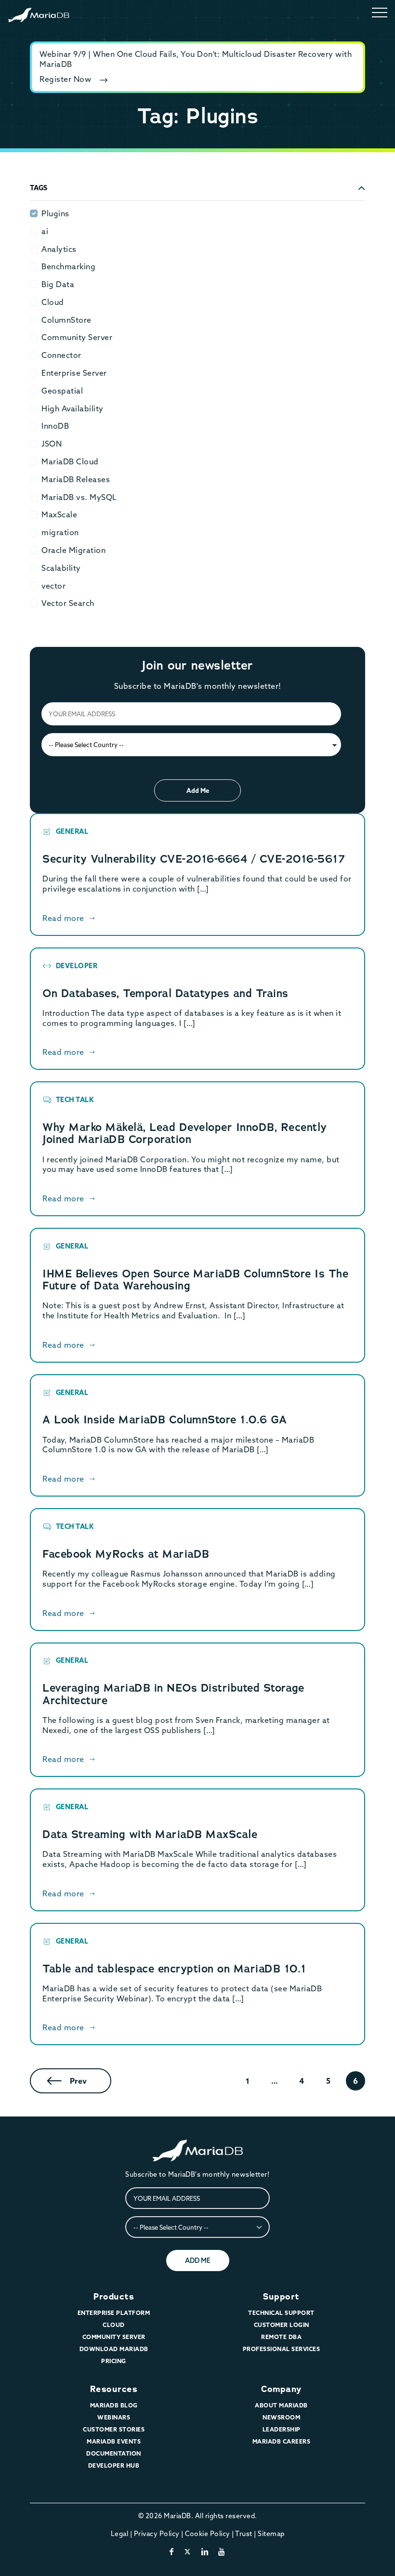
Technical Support (281, 2313)
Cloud (53, 302)
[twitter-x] (188, 2551)
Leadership (282, 2429)
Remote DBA (281, 2337)
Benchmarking (68, 266)
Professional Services (282, 2349)
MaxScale (59, 514)
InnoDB (55, 426)
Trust (244, 2534)
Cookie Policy (208, 2534)
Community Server (77, 337)
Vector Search (68, 603)
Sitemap (271, 2534)
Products (114, 2297)
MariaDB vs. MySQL (79, 497)
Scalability (61, 568)
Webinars (114, 2417)
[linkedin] (205, 2551)
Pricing (114, 2361)
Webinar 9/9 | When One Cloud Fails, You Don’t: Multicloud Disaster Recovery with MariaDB (196, 59)
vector (53, 586)
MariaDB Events (114, 2441)
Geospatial (62, 391)
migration (60, 532)
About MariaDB (281, 2405)
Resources (114, 2389)
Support (281, 2297)
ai (45, 231)
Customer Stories (114, 2429)
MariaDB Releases (76, 479)
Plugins (55, 213)
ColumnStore (66, 320)
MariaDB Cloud (70, 461)
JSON (52, 444)
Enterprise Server (74, 373)
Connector (61, 355)
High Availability (72, 408)
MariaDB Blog (114, 2405)
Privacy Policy (157, 2534)
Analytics (59, 249)
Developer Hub (114, 2465)
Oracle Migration (73, 550)
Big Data (58, 284)
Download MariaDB (114, 2349)
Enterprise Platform (114, 2313)
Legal (120, 2534)
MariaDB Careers (282, 2441)
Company (281, 2389)
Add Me (198, 790)
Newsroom (281, 2417)
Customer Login (282, 2325)
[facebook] (172, 2551)
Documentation (114, 2453)
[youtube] (222, 2551)
